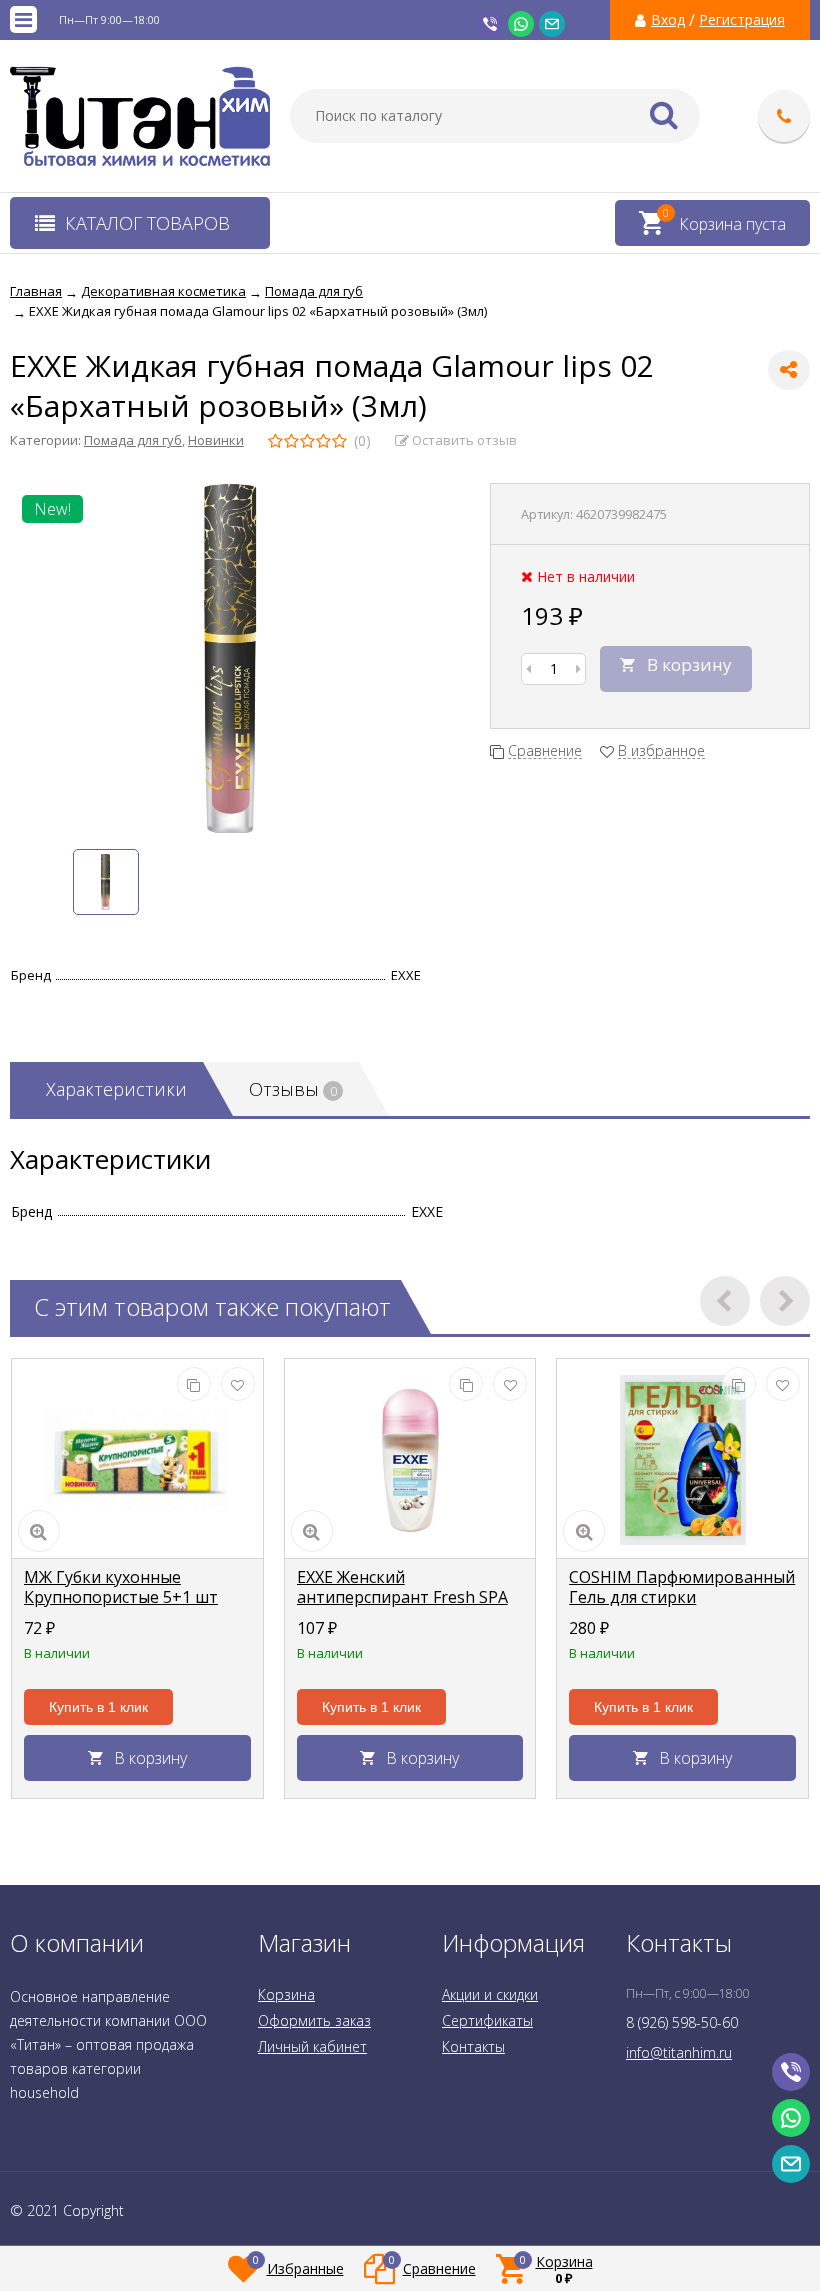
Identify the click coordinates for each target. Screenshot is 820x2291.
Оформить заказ (314, 2020)
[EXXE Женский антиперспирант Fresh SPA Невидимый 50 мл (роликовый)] (410, 1459)
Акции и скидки (490, 1994)
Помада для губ (133, 440)
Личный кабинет (312, 2046)
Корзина (286, 1994)
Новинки (216, 440)
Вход (668, 20)
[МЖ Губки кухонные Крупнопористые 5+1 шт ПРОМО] (137, 1459)
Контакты (473, 2046)
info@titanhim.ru (679, 2052)
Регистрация (742, 20)
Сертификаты (487, 2020)
